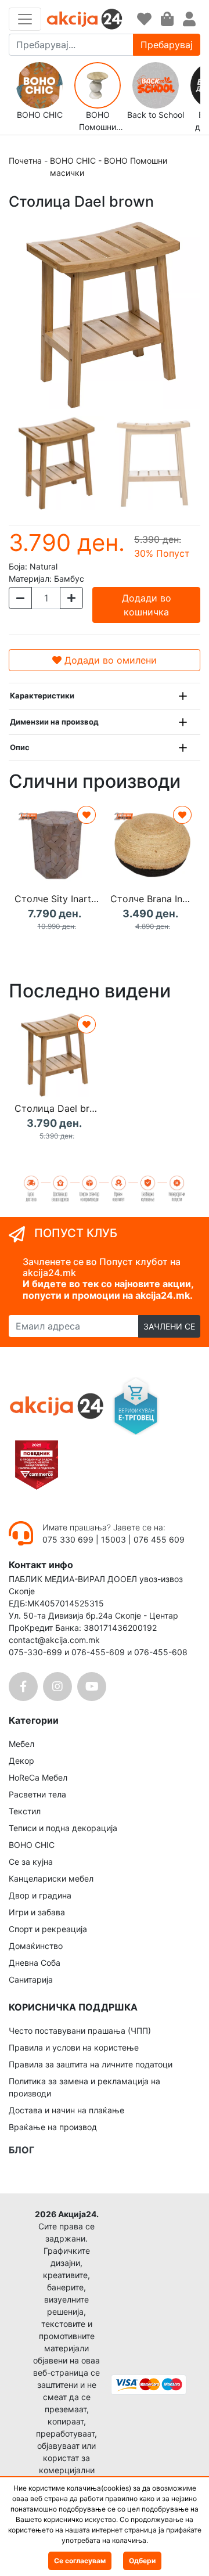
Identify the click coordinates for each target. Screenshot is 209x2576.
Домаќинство (36, 1946)
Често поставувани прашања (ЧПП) (80, 2031)
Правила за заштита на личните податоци (91, 2064)
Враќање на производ (53, 2127)
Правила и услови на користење (74, 2047)
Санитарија (31, 1979)
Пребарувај (167, 45)
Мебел (21, 1744)
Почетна (25, 161)
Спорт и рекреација (48, 1929)
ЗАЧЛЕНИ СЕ (169, 1326)
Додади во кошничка (147, 605)
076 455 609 (159, 1539)
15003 (113, 1539)
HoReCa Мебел (38, 1777)
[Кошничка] (167, 19)
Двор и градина (40, 1895)
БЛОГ (21, 2150)
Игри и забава (37, 1912)
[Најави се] (189, 19)
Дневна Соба (35, 1963)
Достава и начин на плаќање (66, 2110)
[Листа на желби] (144, 19)
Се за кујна (31, 1862)
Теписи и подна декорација (63, 1828)
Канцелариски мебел (51, 1878)
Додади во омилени (109, 660)
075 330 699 (69, 1539)
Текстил (25, 1811)
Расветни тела (37, 1794)
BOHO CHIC (73, 161)
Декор (21, 1761)
